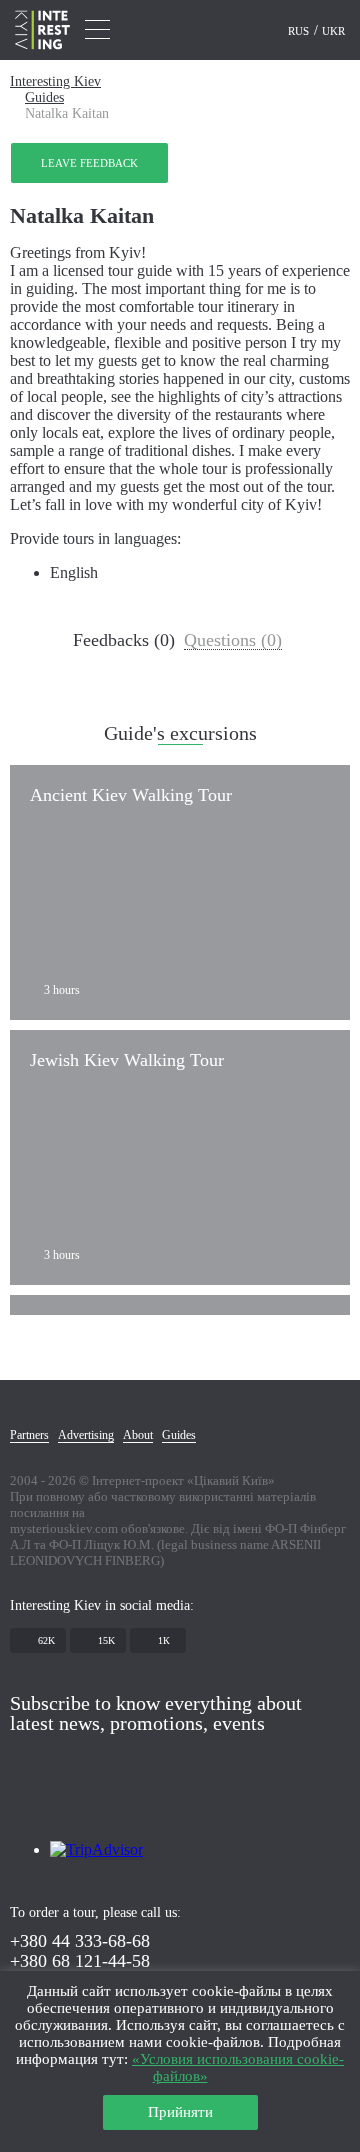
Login (257, 31)
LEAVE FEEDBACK (89, 163)
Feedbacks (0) (124, 640)
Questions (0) (233, 640)
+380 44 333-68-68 (80, 1941)
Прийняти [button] (180, 2112)
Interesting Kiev (55, 81)
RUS (300, 31)
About (138, 1435)
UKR (333, 31)
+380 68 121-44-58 (80, 1961)
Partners (29, 1435)
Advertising (86, 1435)
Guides (44, 97)
